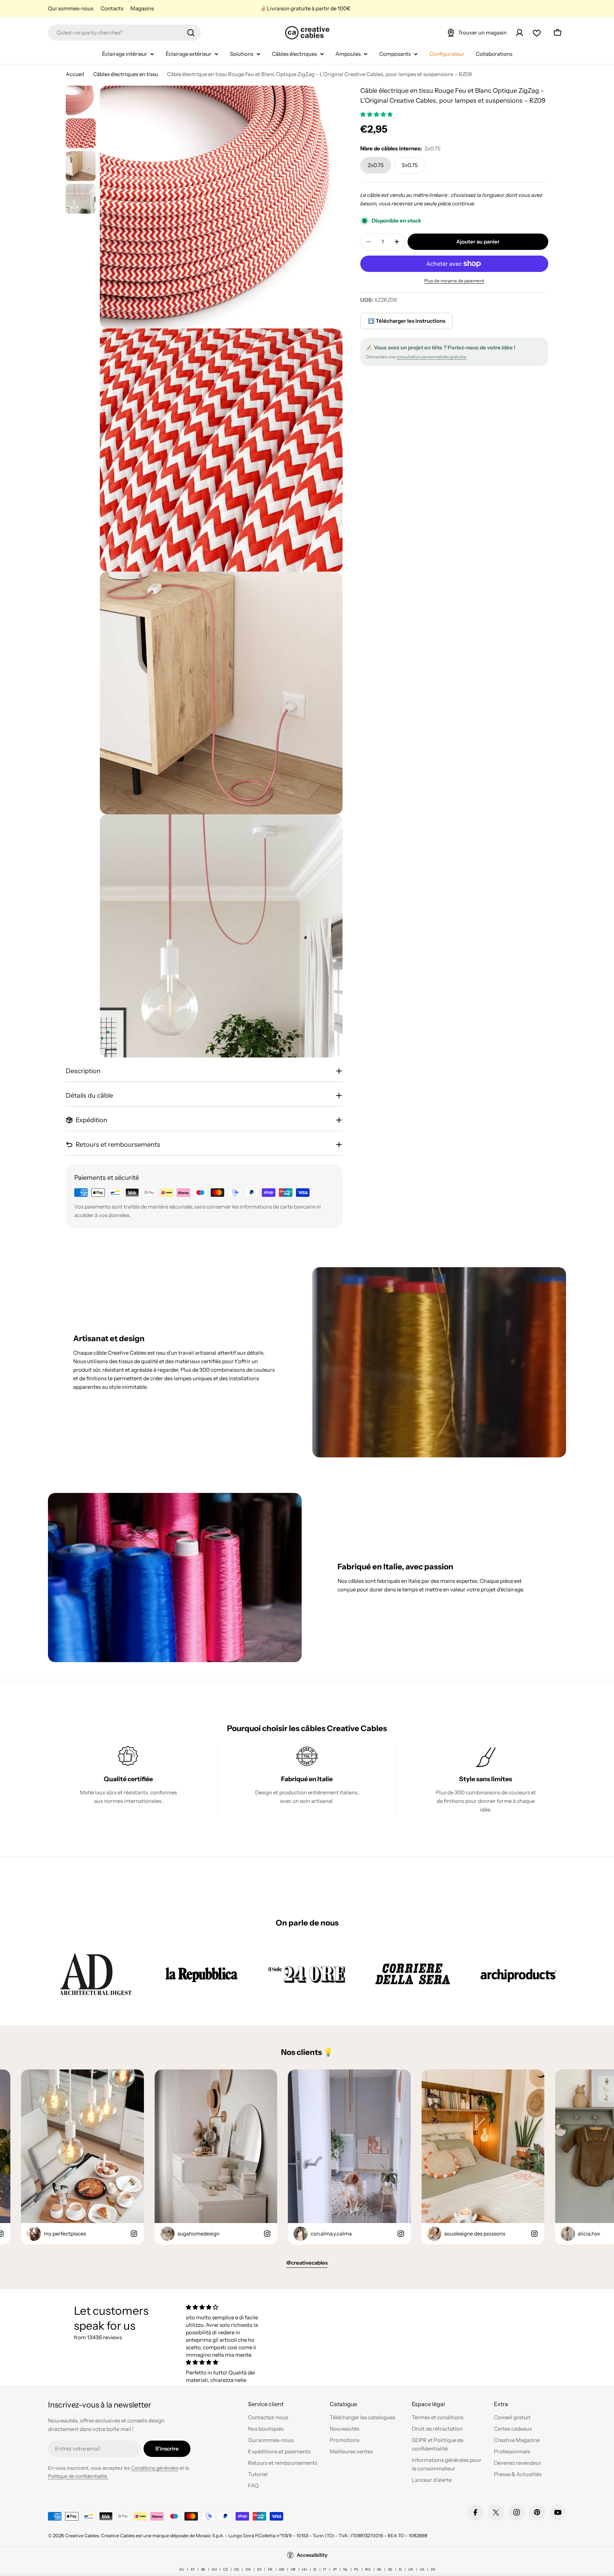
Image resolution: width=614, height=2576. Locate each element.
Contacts (112, 8)
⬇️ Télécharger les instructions (406, 321)
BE (203, 2569)
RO (368, 2569)
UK (411, 2569)
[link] (96, 1974)
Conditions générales (155, 2468)
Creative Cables (82, 2535)
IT (325, 2569)
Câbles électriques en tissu (126, 74)
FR (270, 2569)
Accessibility (312, 2555)
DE (237, 2569)
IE (315, 2569)
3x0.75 (410, 165)
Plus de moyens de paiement (454, 281)
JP (335, 2569)
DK (248, 2569)
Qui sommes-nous (71, 8)
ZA (433, 2569)
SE (390, 2569)
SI (400, 2569)
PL (357, 2569)
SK (379, 2569)
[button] (377, 114)
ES (259, 2569)
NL (346, 2569)
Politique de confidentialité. (78, 2476)
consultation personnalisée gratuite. (431, 357)
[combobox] (124, 33)
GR (282, 2569)
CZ (225, 2569)
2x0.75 (376, 165)
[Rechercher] (191, 33)
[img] (225, 2307)
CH (214, 2569)
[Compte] (519, 33)
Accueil (75, 74)
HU (305, 2569)
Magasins (142, 8)
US (422, 2569)
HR (293, 2569)
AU (182, 2569)
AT (193, 2569)
